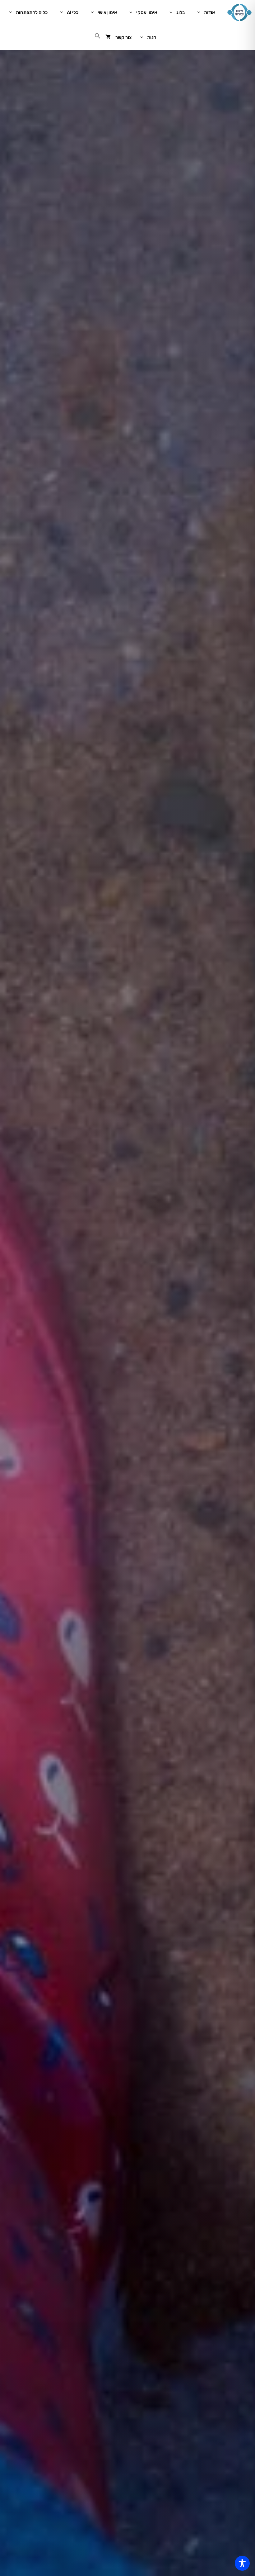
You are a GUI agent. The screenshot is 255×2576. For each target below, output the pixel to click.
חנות (152, 37)
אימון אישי (107, 12)
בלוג (181, 12)
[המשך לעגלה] (108, 37)
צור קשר (123, 37)
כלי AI (73, 12)
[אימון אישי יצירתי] (239, 12)
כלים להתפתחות (32, 12)
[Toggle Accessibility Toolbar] (242, 2563)
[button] (98, 37)
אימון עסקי (147, 12)
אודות (209, 12)
